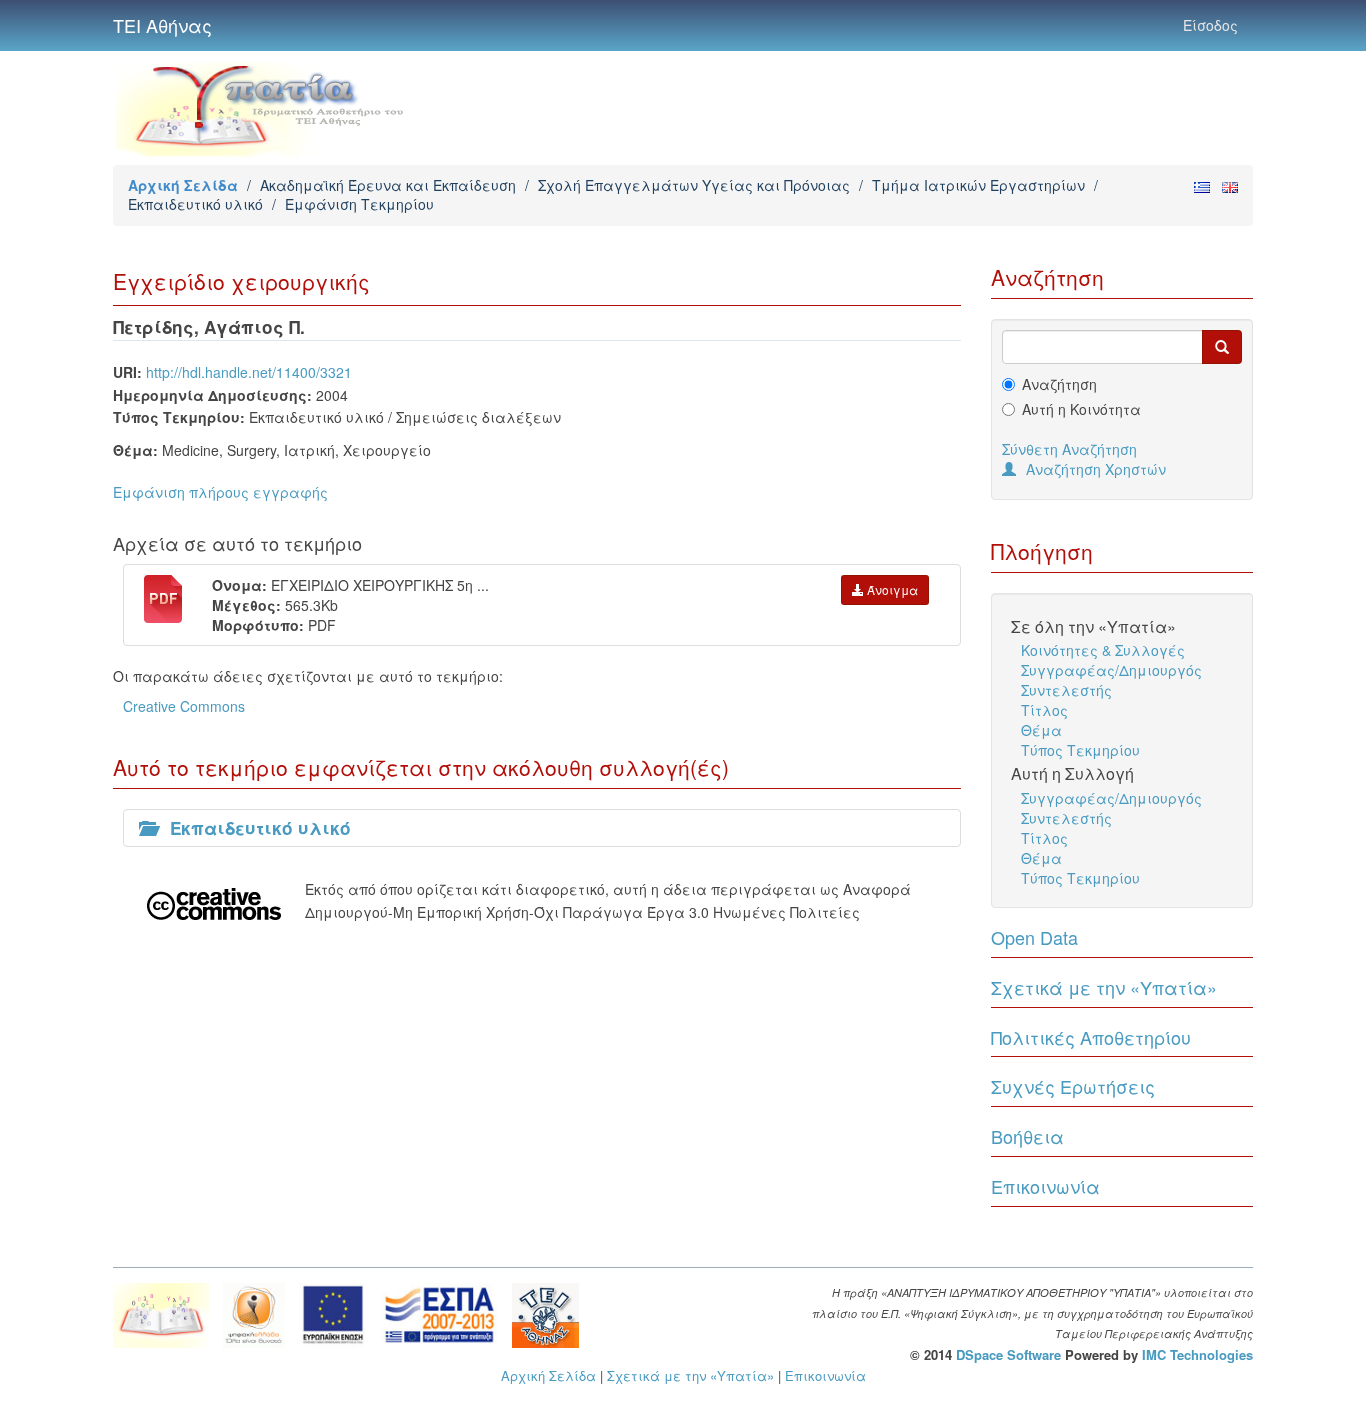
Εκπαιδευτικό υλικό (195, 204)
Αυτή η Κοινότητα (1081, 409)
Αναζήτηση (1059, 384)
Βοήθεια (1027, 1136)
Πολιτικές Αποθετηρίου (1091, 1037)
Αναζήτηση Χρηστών (1096, 469)
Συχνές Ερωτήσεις (1073, 1086)
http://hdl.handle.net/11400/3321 (249, 372)
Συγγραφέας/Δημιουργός (1111, 670)
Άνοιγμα (891, 589)
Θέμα (1041, 730)
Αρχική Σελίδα (183, 185)
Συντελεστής (1066, 690)
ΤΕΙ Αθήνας (162, 25)
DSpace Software (1008, 1354)
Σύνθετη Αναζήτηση (1069, 449)
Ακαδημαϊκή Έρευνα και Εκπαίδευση (388, 185)
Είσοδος (1210, 25)
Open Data (1034, 937)
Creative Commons (184, 706)
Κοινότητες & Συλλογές (1103, 650)
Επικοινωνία (1045, 1186)
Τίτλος (1044, 710)
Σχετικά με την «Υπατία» (1104, 987)
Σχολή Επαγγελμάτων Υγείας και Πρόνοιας (694, 185)
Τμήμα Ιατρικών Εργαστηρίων (978, 185)
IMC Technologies (1197, 1354)
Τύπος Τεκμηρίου (1080, 750)
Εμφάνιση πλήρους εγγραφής (220, 492)
